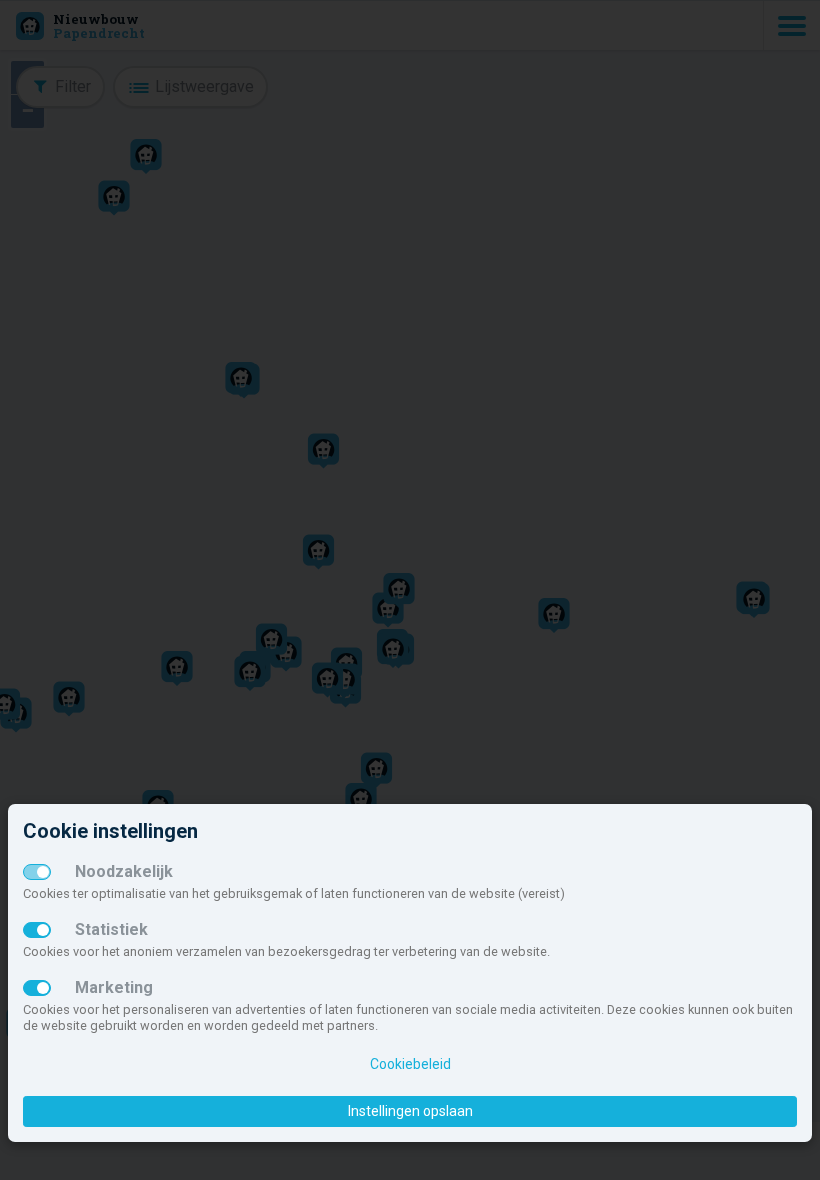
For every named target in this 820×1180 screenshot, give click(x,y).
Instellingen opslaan (410, 1111)
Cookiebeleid (410, 1064)
